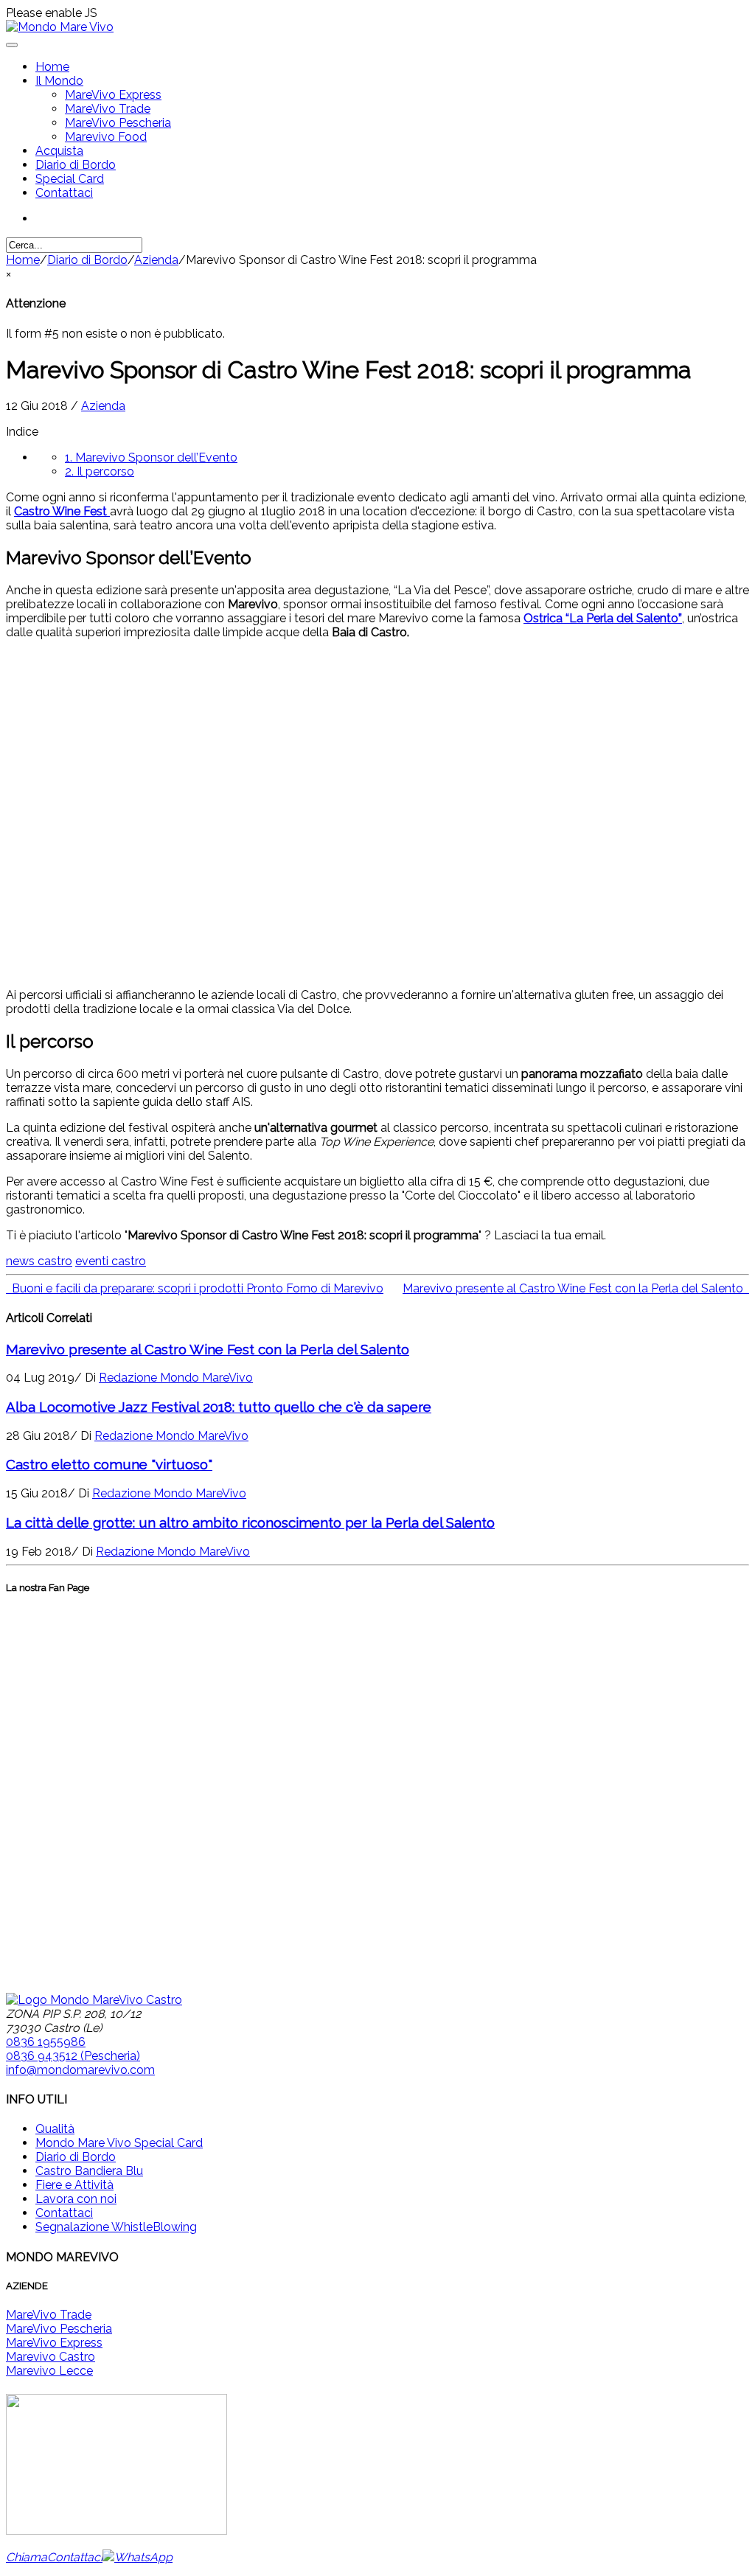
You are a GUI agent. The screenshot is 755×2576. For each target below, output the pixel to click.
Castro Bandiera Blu (89, 2171)
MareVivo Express (113, 95)
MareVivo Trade (108, 109)
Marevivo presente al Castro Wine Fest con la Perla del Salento (208, 1349)
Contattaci (64, 193)
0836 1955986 (46, 2042)
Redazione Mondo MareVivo (176, 1378)
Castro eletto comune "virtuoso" (109, 1464)
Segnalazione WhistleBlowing (116, 2227)
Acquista (59, 151)
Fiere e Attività (74, 2185)
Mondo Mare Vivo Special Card (119, 2143)
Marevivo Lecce (49, 2371)
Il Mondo (59, 81)
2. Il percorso (100, 471)
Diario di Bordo (76, 165)
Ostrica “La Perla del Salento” (603, 618)
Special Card (70, 179)
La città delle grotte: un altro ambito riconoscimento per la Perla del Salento (250, 1522)
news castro (39, 1261)
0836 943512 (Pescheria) (73, 2056)
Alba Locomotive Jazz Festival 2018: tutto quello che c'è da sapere (219, 1407)
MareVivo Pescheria (118, 123)
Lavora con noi (76, 2199)
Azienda (156, 260)
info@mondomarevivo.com (80, 2070)
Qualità (55, 2129)
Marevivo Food (106, 137)
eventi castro (111, 1261)
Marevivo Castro (51, 2357)
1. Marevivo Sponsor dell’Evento (151, 457)
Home (52, 67)
